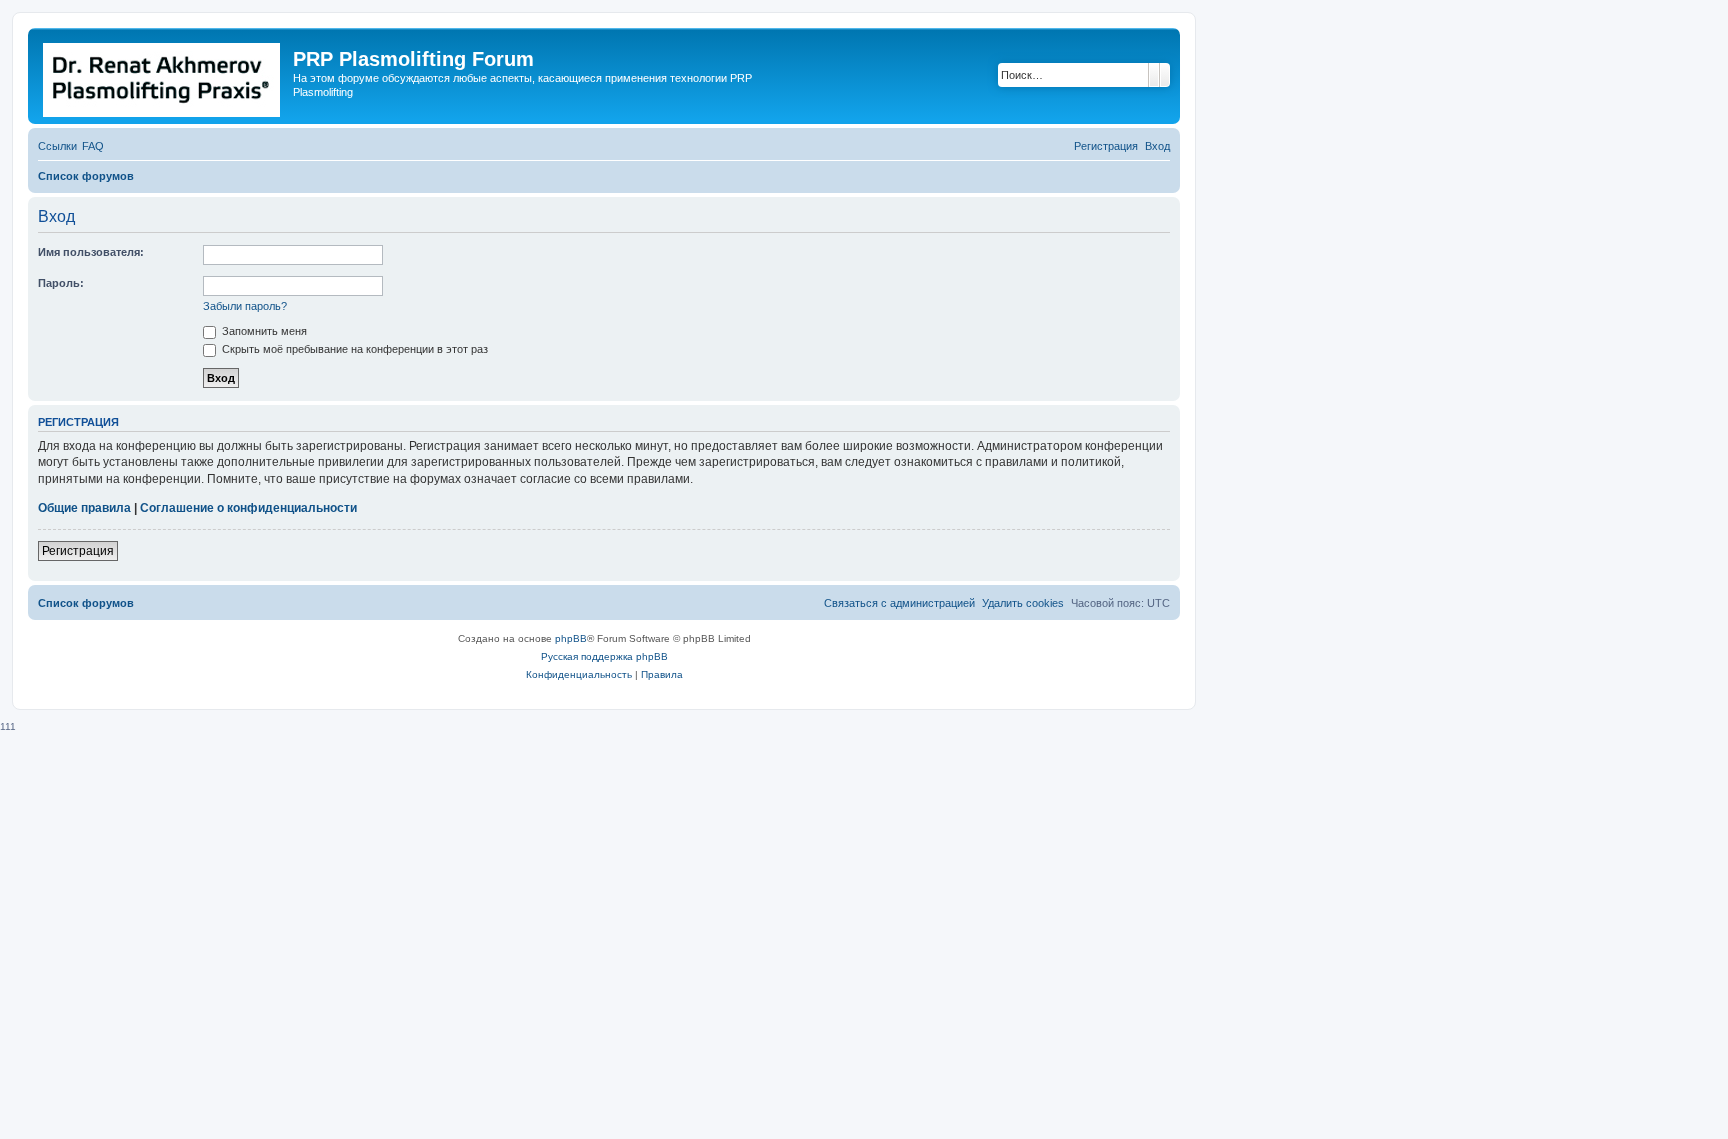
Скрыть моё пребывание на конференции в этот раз (353, 349)
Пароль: (61, 283)
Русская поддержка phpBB (604, 656)
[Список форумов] (163, 76)
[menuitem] (93, 146)
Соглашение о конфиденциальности (248, 508)
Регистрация (78, 551)
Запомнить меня (263, 331)
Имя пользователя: (91, 252)
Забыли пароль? (245, 306)
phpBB (571, 638)
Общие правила (84, 508)
